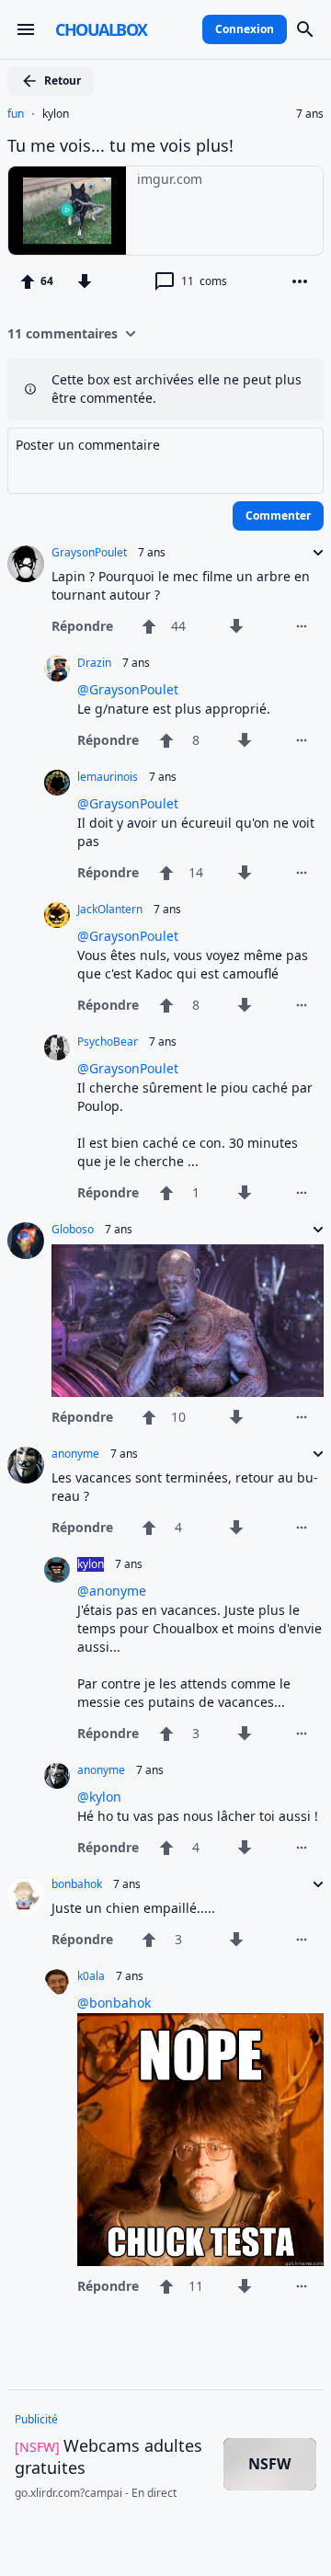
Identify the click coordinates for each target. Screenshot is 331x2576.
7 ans (310, 114)
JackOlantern (110, 910)
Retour (63, 80)
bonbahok (77, 1884)
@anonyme (112, 1591)
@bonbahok (114, 2003)
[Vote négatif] (85, 281)
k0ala (91, 1976)
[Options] (300, 281)
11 (204, 281)
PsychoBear (108, 1042)
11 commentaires (63, 333)
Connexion (245, 29)
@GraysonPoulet (128, 689)
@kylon (99, 1797)
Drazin (94, 663)
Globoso (73, 1230)
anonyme (75, 1454)
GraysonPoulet (89, 553)
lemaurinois (108, 777)
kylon (56, 114)
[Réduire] (313, 553)
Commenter (278, 515)
